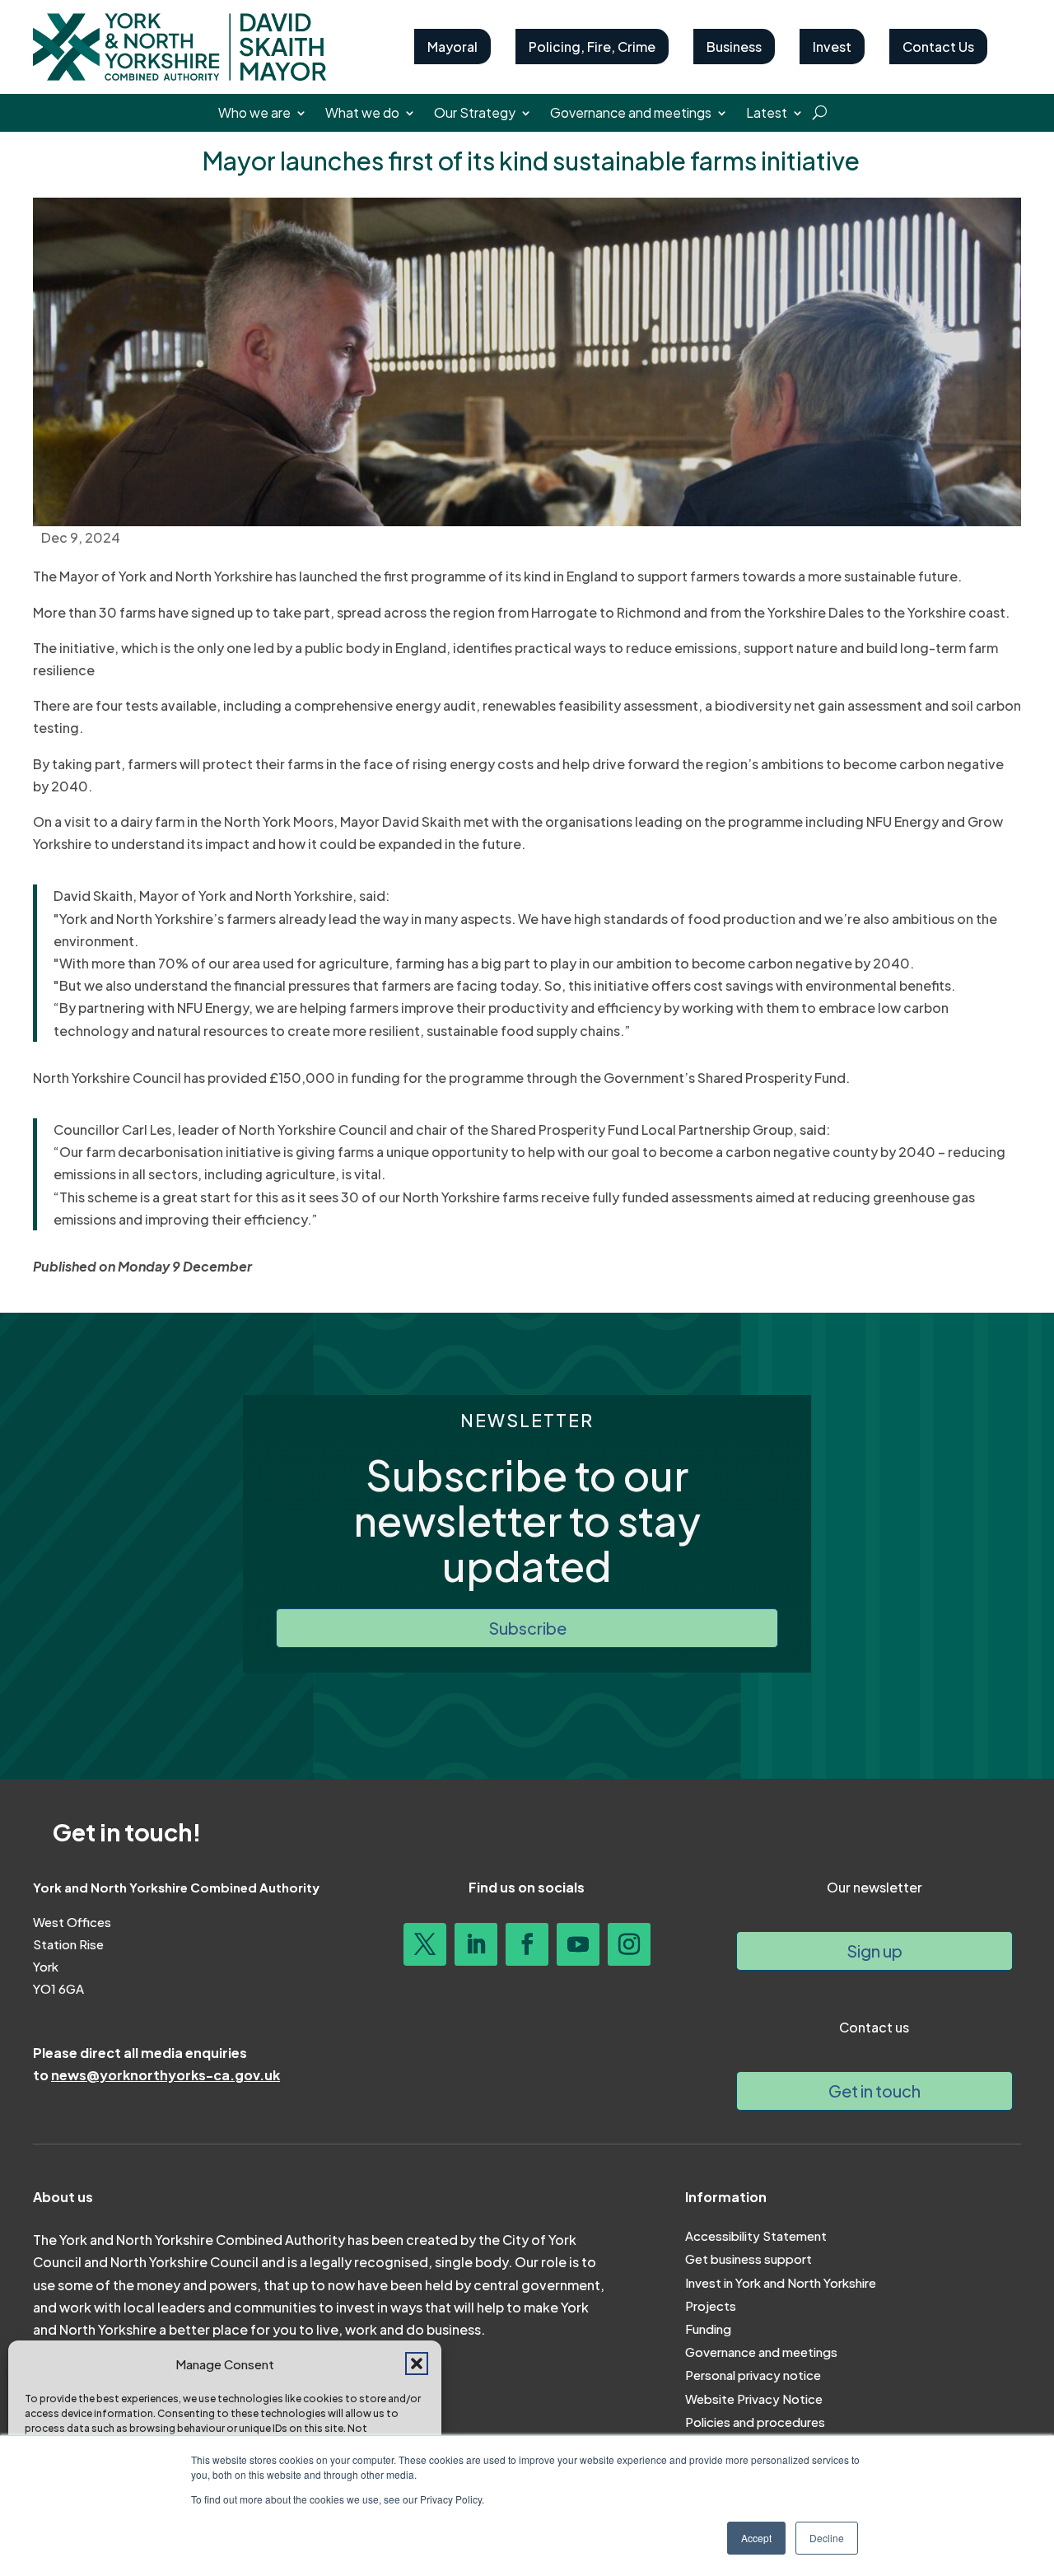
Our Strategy (475, 114)
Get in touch (874, 2091)
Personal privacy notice (753, 2375)
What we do (362, 114)
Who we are (254, 114)
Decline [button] (827, 2538)
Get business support (749, 2259)
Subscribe (527, 1628)
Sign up (874, 1951)
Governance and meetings (631, 114)
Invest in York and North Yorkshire (781, 2282)
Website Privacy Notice (754, 2399)
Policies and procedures (755, 2422)
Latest (767, 114)
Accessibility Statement (756, 2235)
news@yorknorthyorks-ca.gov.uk (166, 2075)
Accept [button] (756, 2538)
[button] (417, 2364)
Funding (708, 2329)
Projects (711, 2305)
